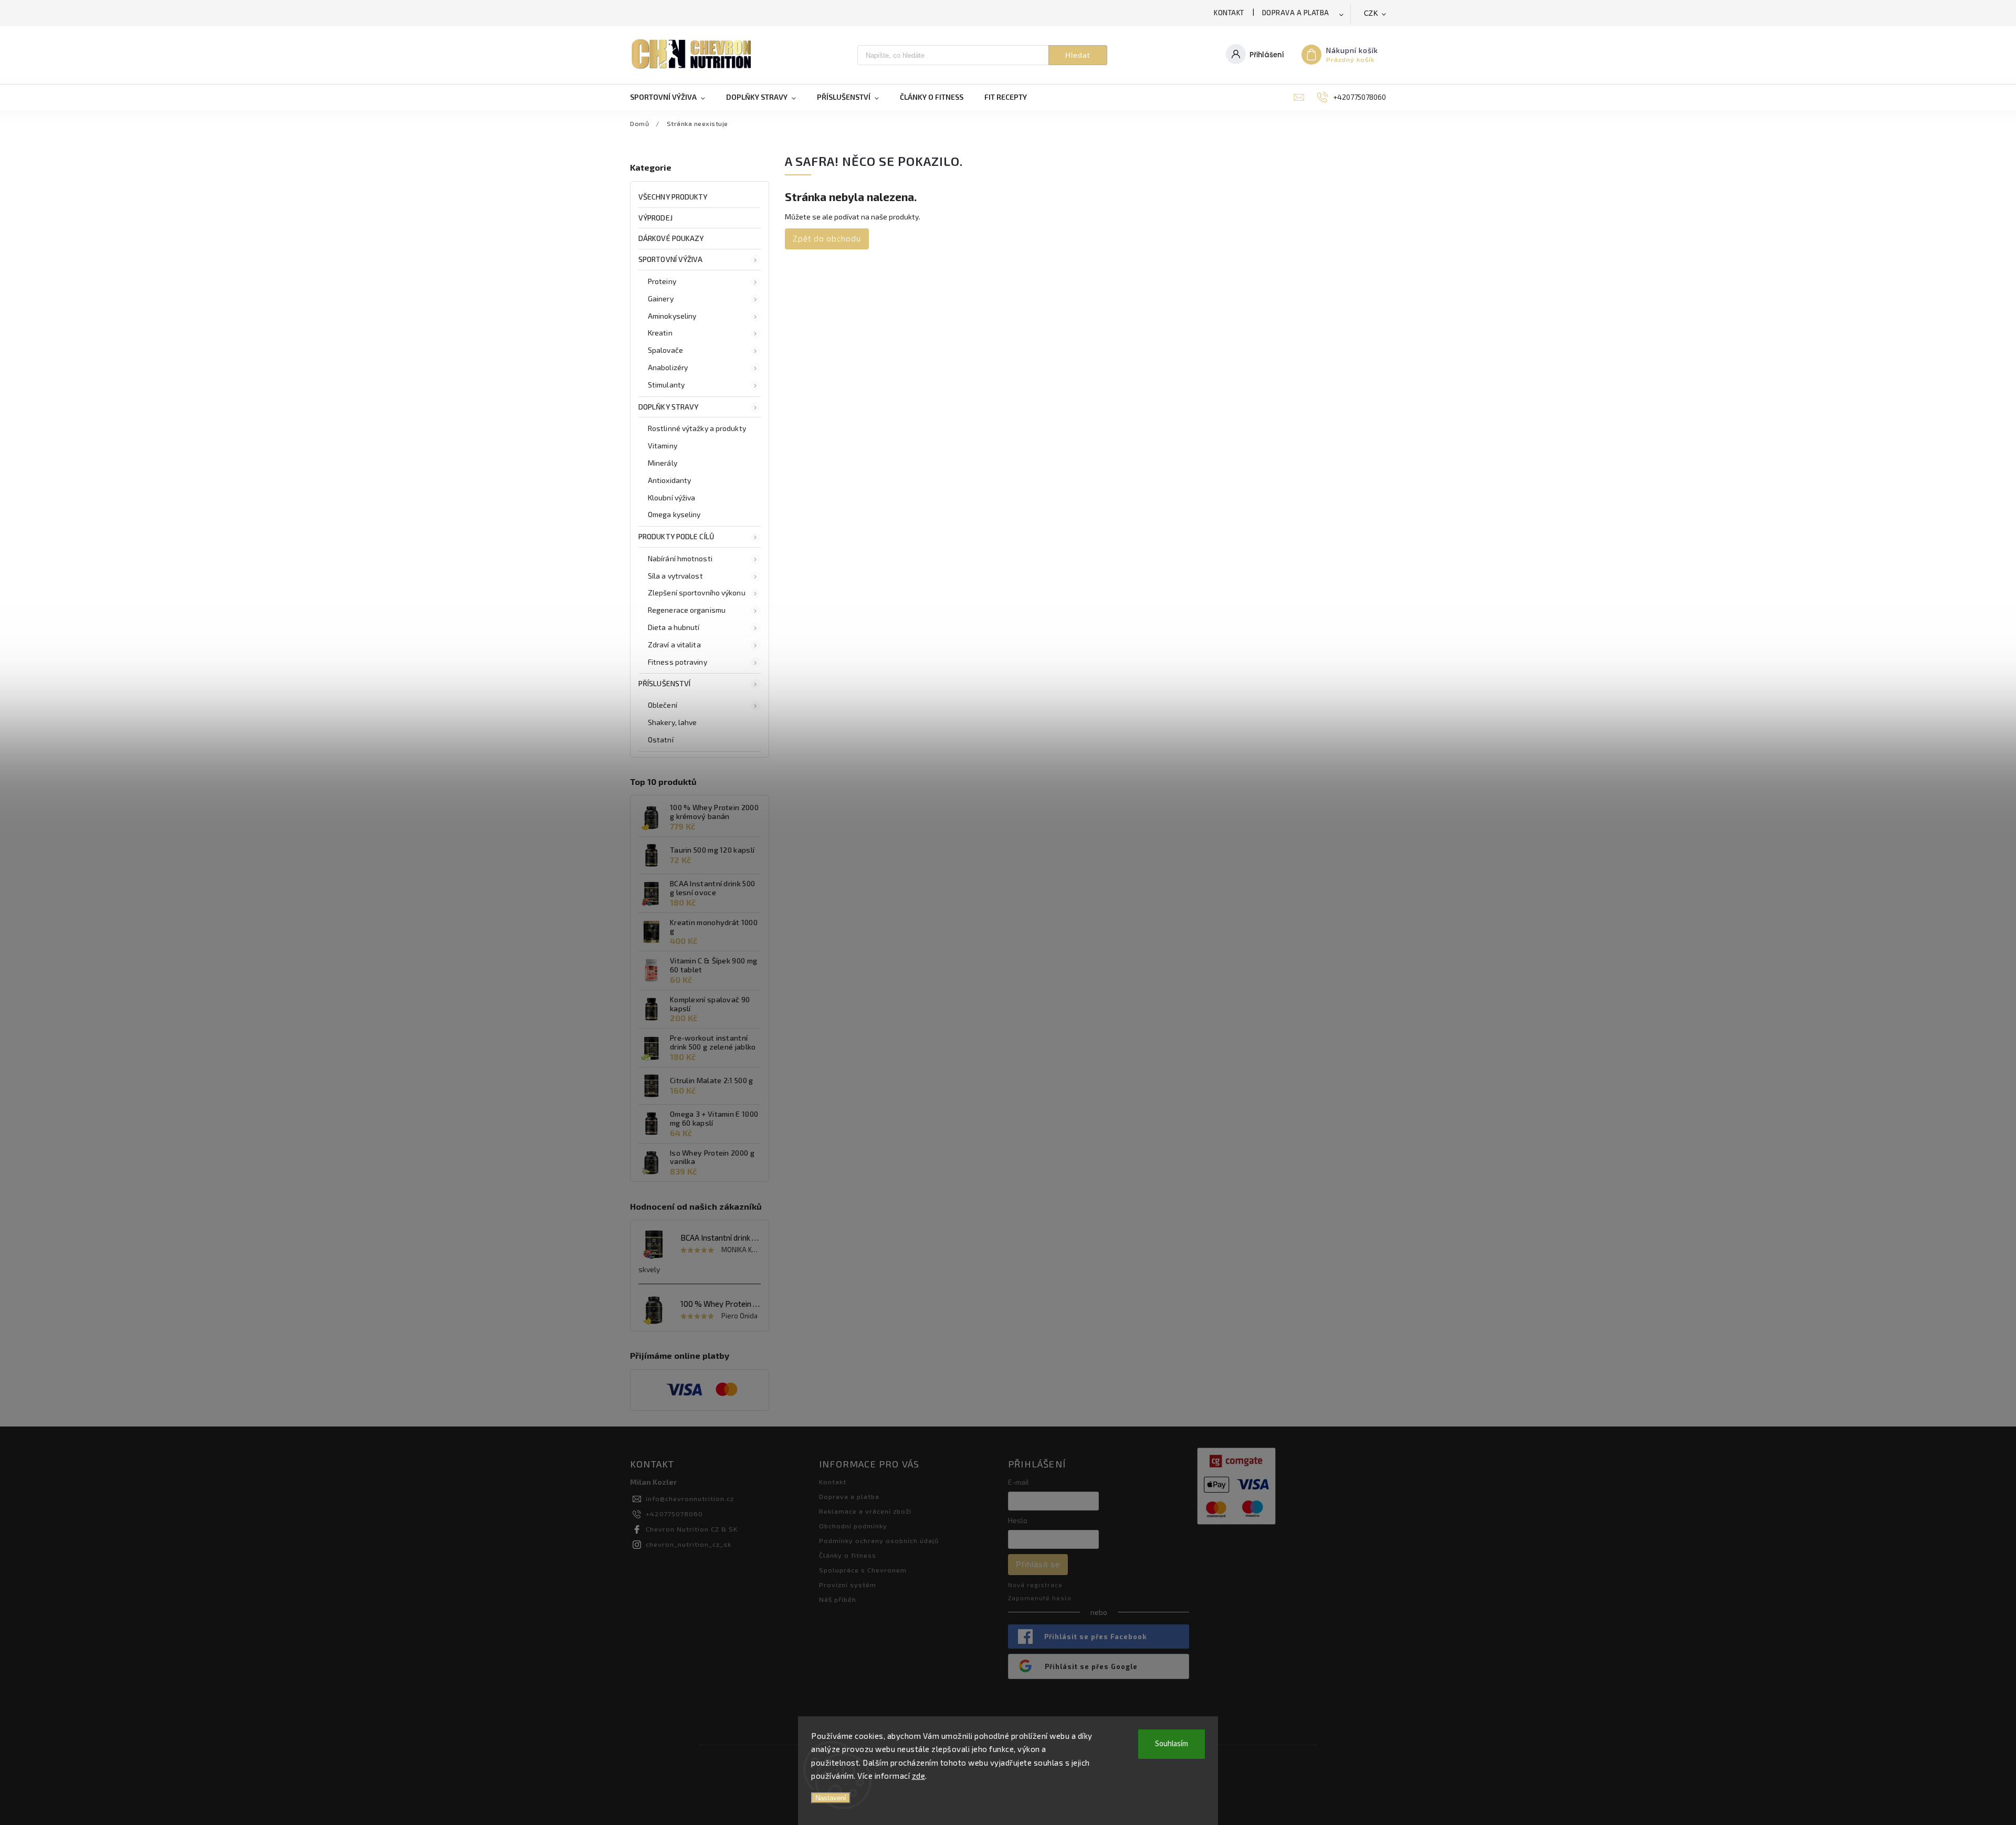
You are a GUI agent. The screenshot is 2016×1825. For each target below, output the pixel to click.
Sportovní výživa (671, 259)
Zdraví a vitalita (674, 644)
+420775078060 (674, 1514)
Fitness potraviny (678, 662)
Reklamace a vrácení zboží (865, 1511)
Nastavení (831, 1798)
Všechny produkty (673, 197)
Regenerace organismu (687, 610)
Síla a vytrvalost (675, 576)
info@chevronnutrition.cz (690, 1498)
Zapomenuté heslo (1040, 1598)
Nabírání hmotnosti (680, 558)
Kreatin (660, 333)
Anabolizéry (668, 367)
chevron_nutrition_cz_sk (689, 1544)
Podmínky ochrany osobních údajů (879, 1540)
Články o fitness (848, 1555)
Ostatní (661, 740)
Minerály (663, 463)
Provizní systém (848, 1585)
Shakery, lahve (672, 722)
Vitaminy (663, 445)
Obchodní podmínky (853, 1526)
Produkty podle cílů (676, 536)
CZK (1371, 13)
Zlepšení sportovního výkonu (697, 592)
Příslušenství (664, 683)
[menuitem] (673, 97)
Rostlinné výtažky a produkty (697, 428)
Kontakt (1229, 13)
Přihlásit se (1038, 1564)
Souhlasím (1172, 1744)
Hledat (1078, 55)
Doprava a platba (1296, 13)
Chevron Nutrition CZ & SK (692, 1529)
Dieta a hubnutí (674, 627)
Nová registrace (1035, 1585)
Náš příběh (838, 1599)
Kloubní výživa (671, 497)
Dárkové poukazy (671, 238)
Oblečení (663, 705)
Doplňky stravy (668, 407)
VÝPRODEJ (655, 218)
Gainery (661, 298)
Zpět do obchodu (827, 238)
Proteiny (662, 281)
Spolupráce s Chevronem (863, 1570)
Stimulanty (666, 385)
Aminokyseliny (672, 316)
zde (919, 1776)
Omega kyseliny (674, 514)
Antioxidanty (669, 480)
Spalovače (665, 350)
